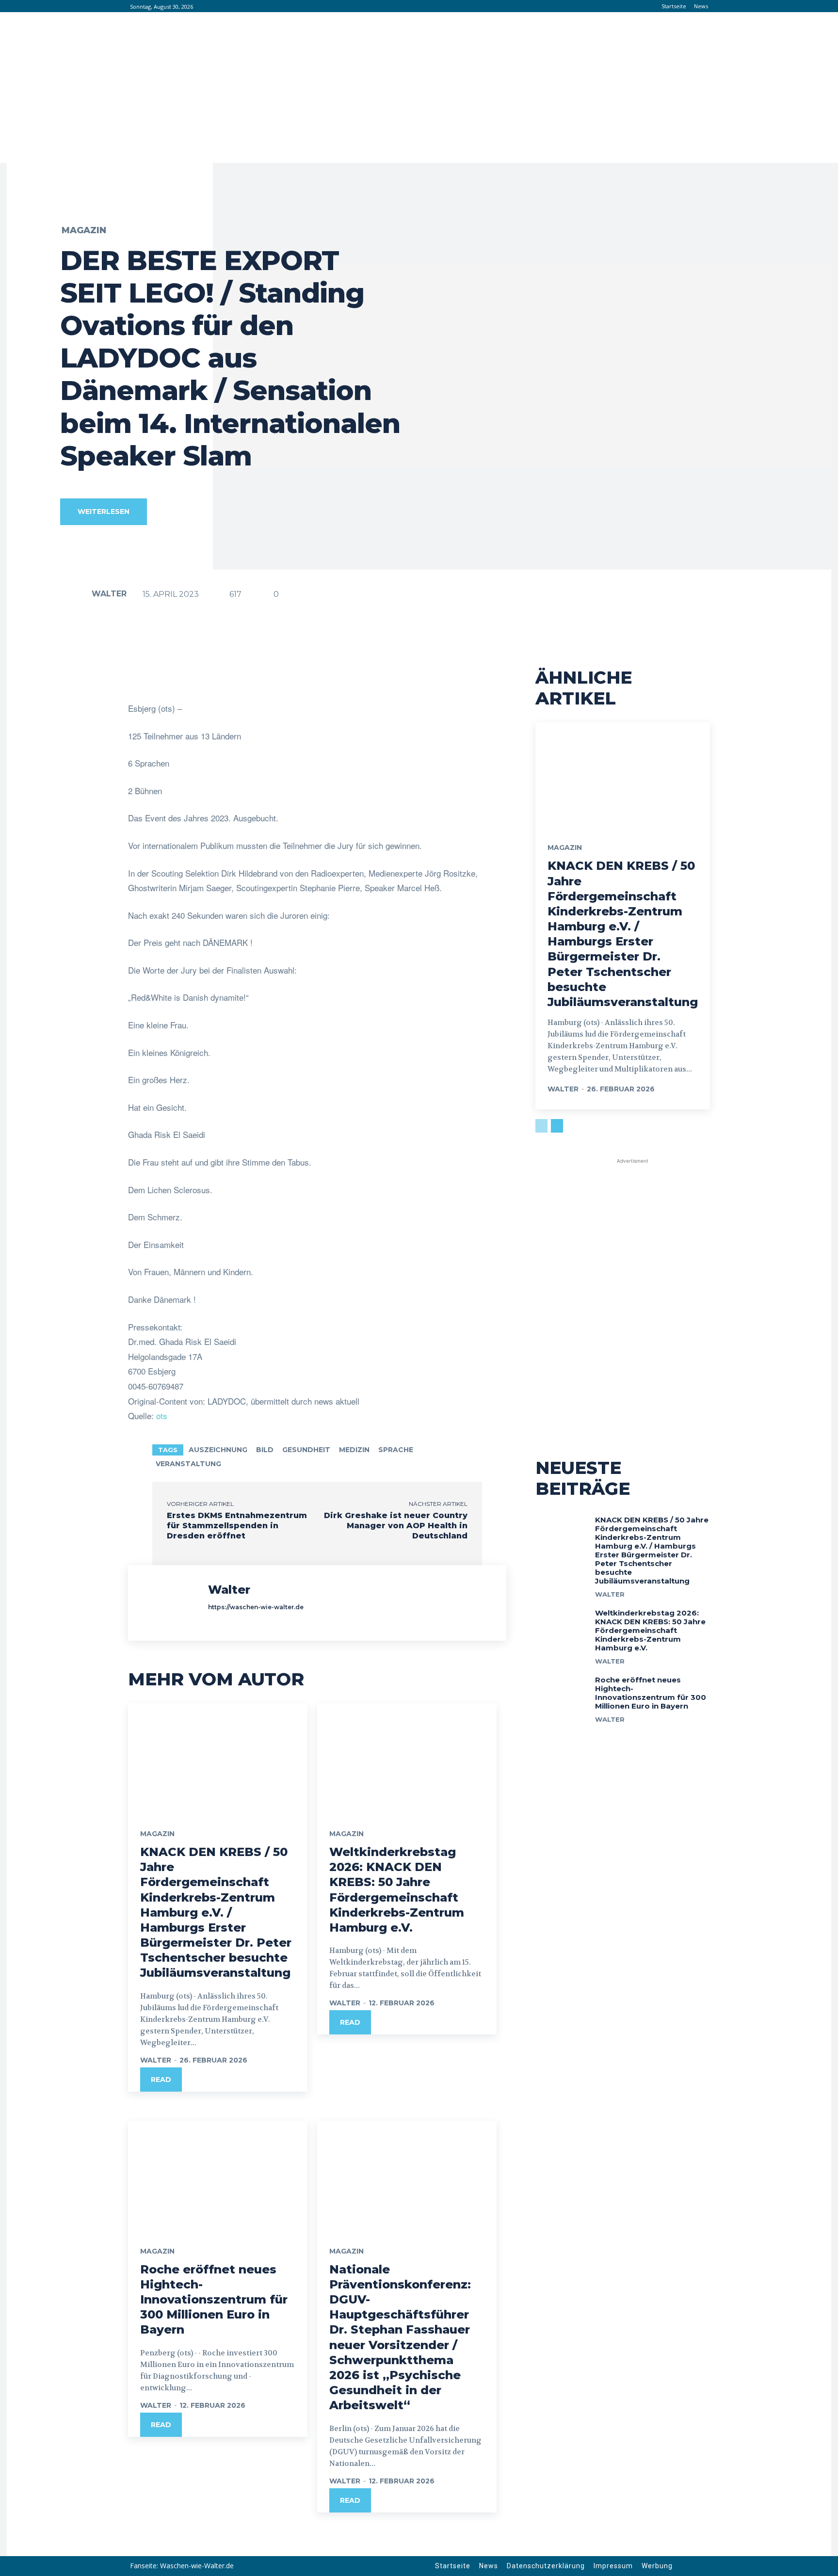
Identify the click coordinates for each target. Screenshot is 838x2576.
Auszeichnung (218, 1450)
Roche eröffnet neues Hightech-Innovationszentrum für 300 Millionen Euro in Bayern (214, 2300)
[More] (436, 677)
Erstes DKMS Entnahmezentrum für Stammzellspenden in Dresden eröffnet (237, 1526)
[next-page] (557, 1126)
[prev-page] (541, 1126)
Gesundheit (306, 1450)
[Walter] (75, 594)
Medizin (354, 1450)
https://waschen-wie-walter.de (256, 1607)
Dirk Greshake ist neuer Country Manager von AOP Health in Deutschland (396, 1526)
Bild (265, 1450)
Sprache (396, 1450)
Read (161, 2080)
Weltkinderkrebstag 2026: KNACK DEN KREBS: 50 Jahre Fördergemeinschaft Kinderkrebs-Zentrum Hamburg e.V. (650, 1630)
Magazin (84, 230)
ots (162, 1416)
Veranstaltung (188, 1464)
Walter (109, 594)
